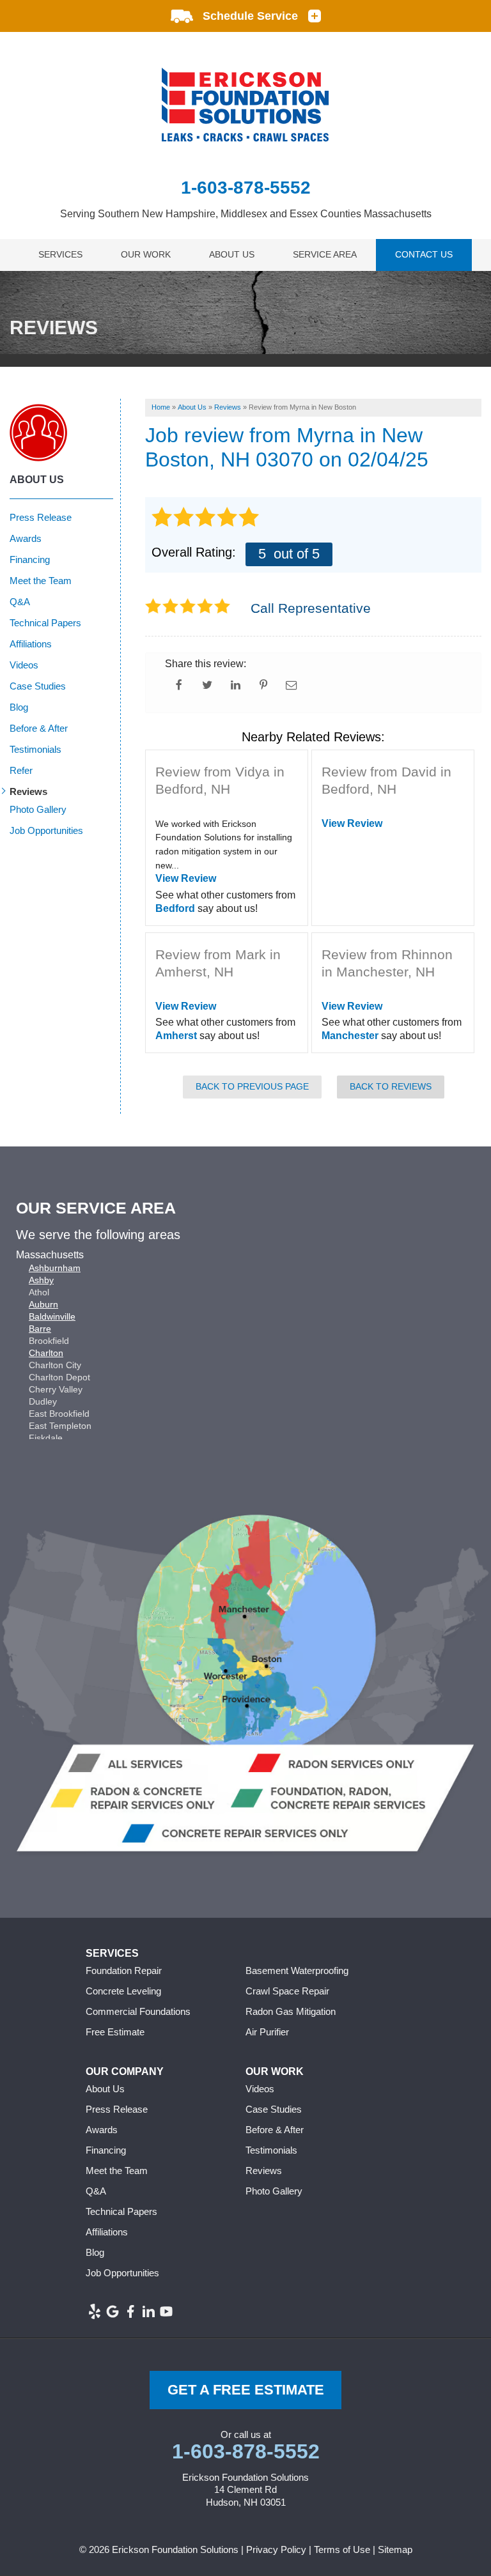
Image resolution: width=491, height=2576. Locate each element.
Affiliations (31, 644)
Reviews (28, 791)
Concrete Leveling (123, 1991)
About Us (232, 254)
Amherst (176, 1036)
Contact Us (424, 254)
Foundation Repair (124, 1971)
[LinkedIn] (148, 2311)
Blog (19, 707)
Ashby (41, 1280)
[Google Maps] (113, 2311)
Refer (21, 770)
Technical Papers (45, 623)
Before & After (39, 728)
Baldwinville (52, 1316)
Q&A (20, 602)
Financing (30, 559)
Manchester (350, 1036)
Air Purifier (267, 2032)
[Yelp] (95, 2311)
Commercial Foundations (138, 2011)
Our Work (146, 254)
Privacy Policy (276, 2549)
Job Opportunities (46, 830)
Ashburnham (55, 1268)
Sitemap (395, 2549)
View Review (186, 878)
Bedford (175, 908)
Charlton (46, 1353)
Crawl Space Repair (287, 1991)
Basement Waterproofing (297, 1971)
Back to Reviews (391, 1086)
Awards (26, 538)
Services (60, 254)
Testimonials (35, 749)
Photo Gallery (38, 809)
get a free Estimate (246, 2390)
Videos (24, 665)
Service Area (325, 254)
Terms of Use (342, 2549)
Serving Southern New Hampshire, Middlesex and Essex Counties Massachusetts (246, 214)
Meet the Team (41, 581)
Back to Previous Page (252, 1086)
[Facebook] (130, 2311)
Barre (40, 1329)
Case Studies (38, 686)
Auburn (43, 1304)
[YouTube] (166, 2311)
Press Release (41, 517)
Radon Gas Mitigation (291, 2011)
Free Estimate (115, 2032)
